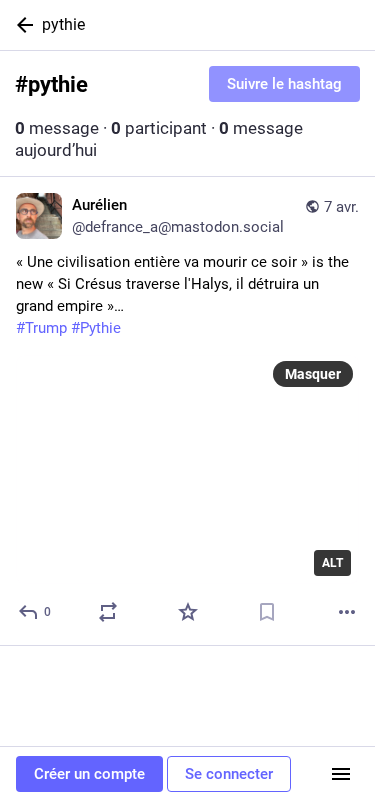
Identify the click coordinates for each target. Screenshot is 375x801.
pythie (63, 24)
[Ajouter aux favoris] (188, 612)
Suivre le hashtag (284, 84)
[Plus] (347, 612)
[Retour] (21, 25)
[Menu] (341, 774)
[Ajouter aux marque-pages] (267, 612)
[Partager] (108, 612)
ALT (332, 563)
